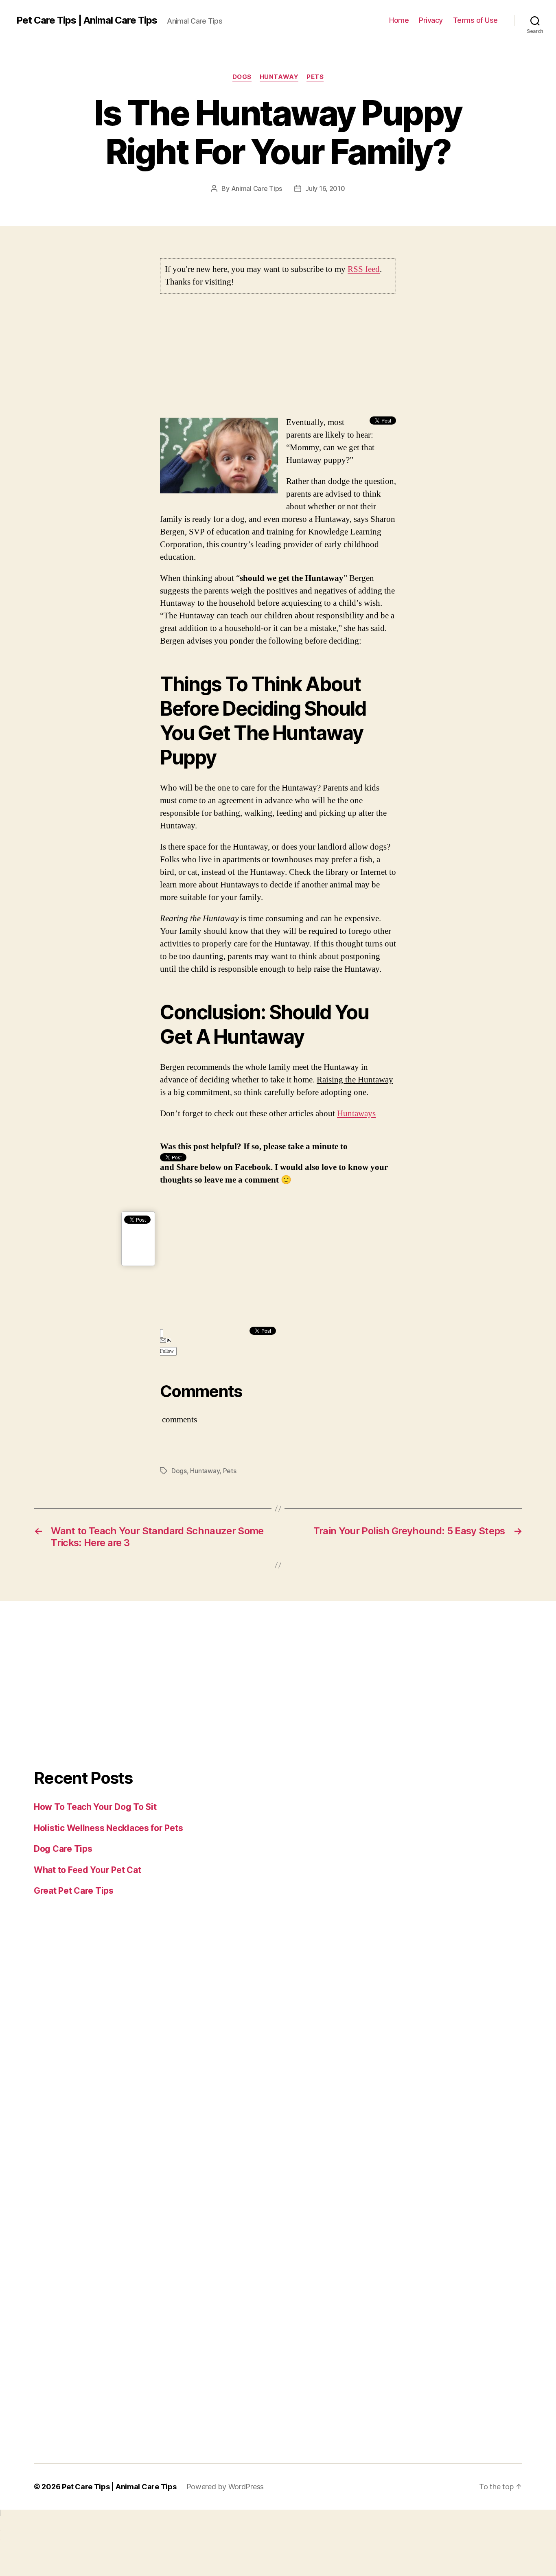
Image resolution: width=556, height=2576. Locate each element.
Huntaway (279, 77)
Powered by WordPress (225, 2487)
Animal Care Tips (257, 188)
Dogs (242, 77)
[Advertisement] (278, 359)
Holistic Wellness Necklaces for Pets (108, 1828)
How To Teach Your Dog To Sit (95, 1807)
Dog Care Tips (63, 1849)
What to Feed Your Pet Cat (87, 1870)
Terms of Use (475, 20)
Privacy (431, 20)
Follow (167, 1351)
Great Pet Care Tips (74, 1891)
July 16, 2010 (325, 188)
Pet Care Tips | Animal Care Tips (87, 20)
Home (399, 20)
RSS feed (364, 269)
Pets (315, 77)
